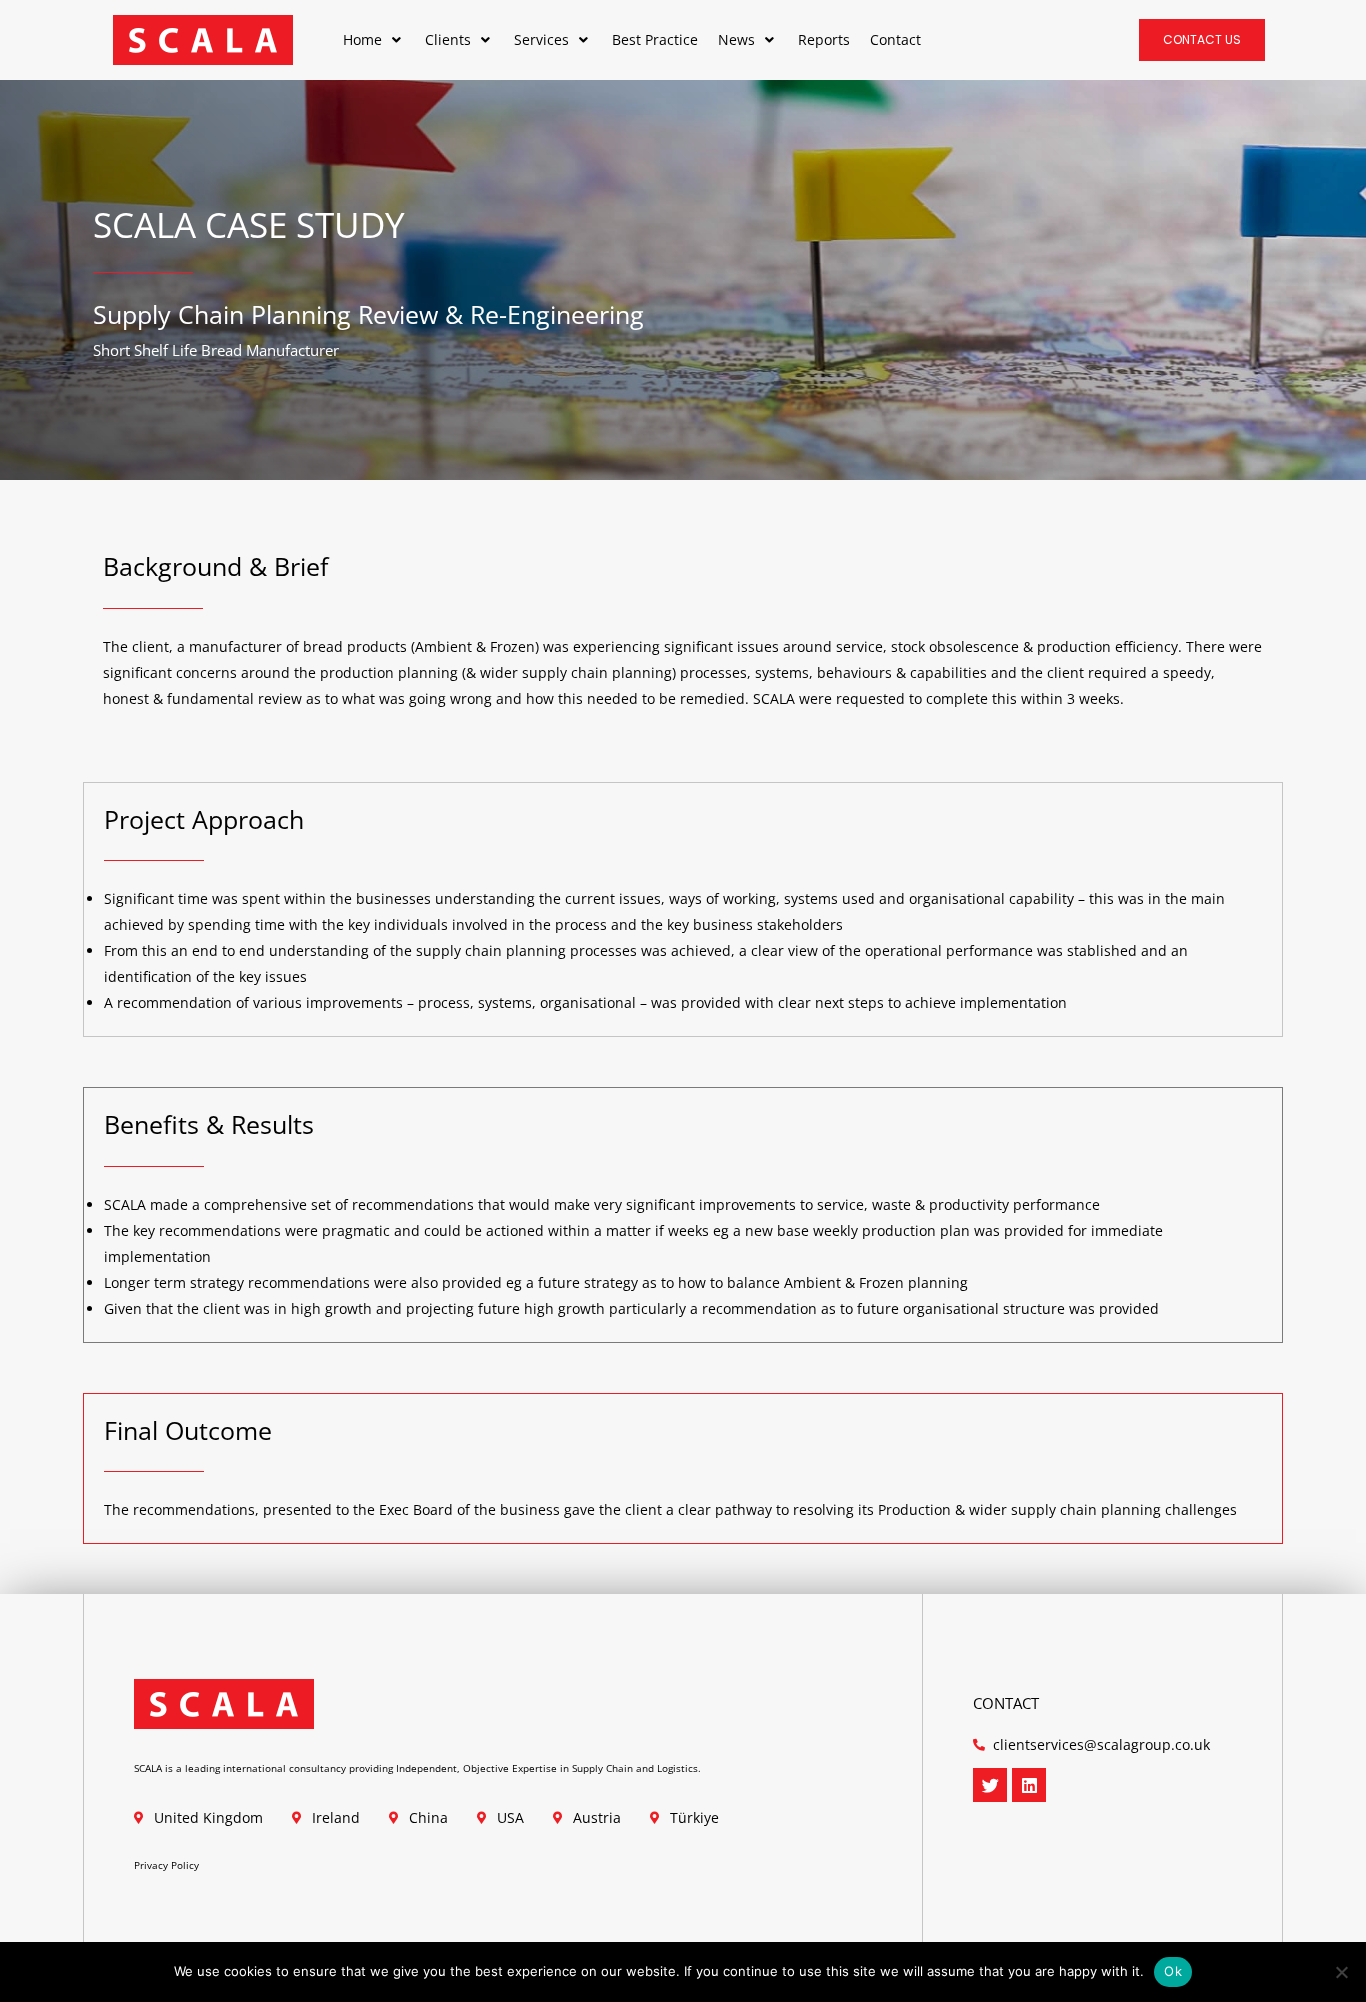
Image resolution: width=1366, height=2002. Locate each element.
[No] (1341, 1972)
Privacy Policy (166, 1865)
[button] (374, 40)
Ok (1173, 1971)
